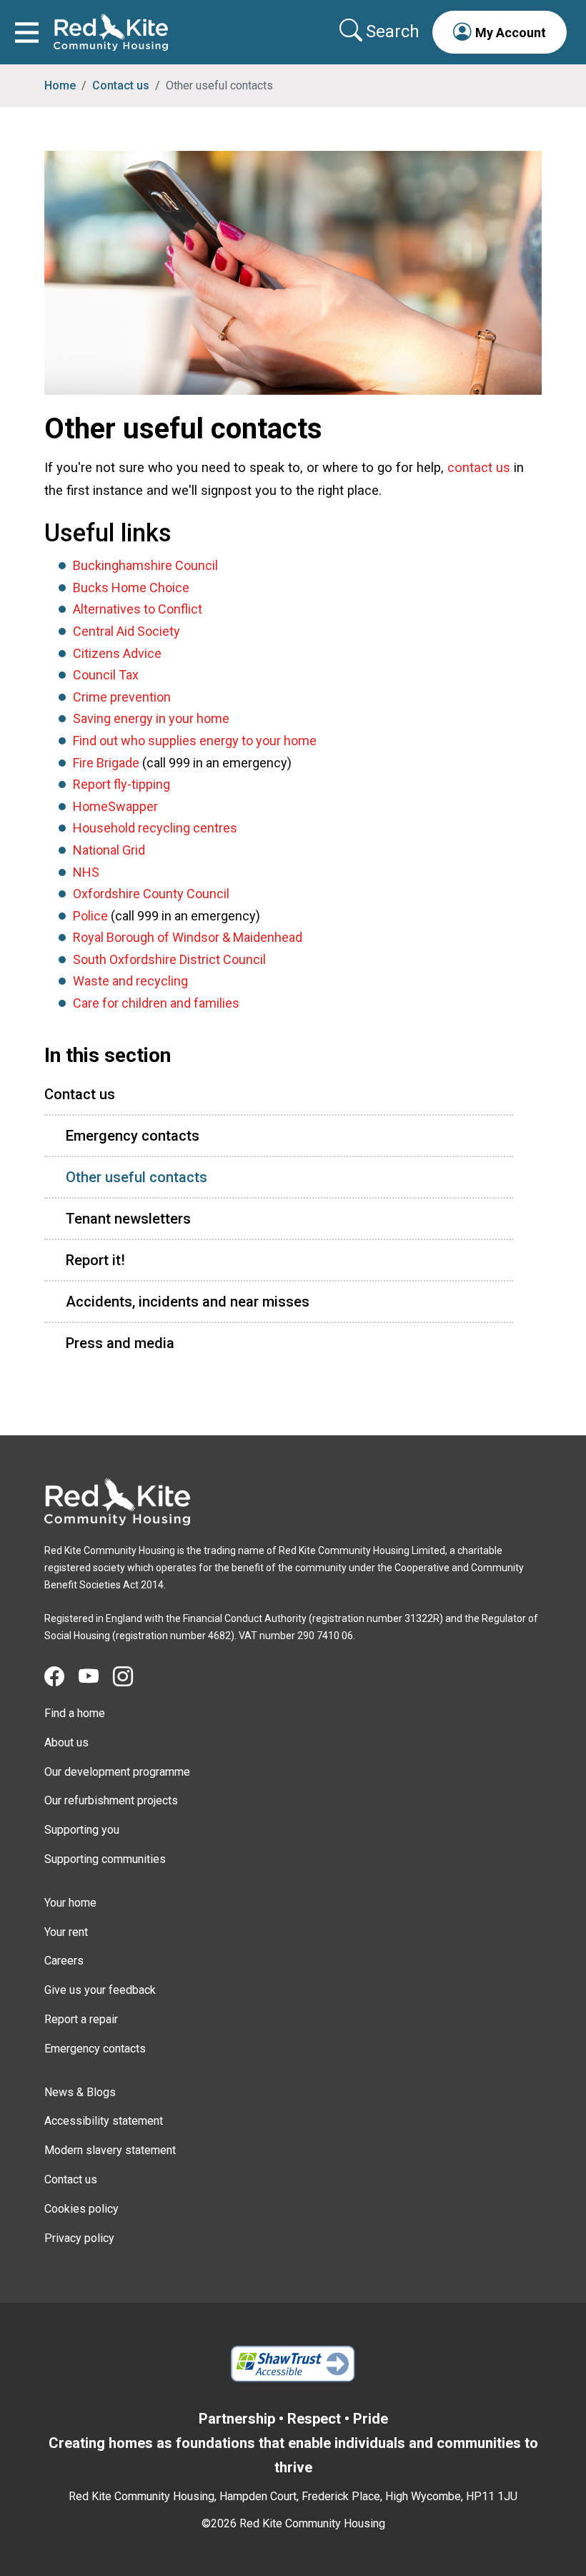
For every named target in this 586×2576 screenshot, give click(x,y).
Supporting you (82, 1830)
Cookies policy (81, 2209)
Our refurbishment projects (111, 1800)
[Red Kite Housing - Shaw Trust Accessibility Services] (293, 2364)
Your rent (66, 1932)
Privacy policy (79, 2238)
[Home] (117, 1502)
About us (66, 1742)
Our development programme (117, 1772)
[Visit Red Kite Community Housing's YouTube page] (96, 1677)
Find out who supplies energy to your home (195, 741)
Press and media (120, 1343)
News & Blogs (80, 2092)
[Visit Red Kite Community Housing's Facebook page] (61, 1677)
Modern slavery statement (110, 2150)
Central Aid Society (126, 631)
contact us (479, 467)
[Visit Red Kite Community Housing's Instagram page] (130, 1677)
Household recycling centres (155, 828)
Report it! (95, 1260)
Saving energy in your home (151, 718)
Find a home (75, 1713)
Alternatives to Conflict (138, 609)
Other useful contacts (136, 1177)
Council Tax (106, 675)
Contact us (121, 85)
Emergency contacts (133, 1136)
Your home (70, 1903)
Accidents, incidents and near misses (188, 1302)
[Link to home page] (111, 32)
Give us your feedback (100, 1990)
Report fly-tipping (121, 784)
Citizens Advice (117, 653)
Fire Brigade (106, 763)
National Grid (109, 850)
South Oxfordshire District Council (169, 959)
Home (60, 85)
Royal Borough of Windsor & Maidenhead (188, 937)
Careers (64, 1961)
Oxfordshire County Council (151, 894)
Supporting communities (105, 1859)
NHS (86, 872)
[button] (500, 32)
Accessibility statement (104, 2121)
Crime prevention (122, 697)
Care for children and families (156, 1003)
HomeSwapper (115, 806)
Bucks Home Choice (131, 588)
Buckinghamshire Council (145, 565)
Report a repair (81, 2019)
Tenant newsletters (128, 1219)
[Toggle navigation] (27, 32)
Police (90, 916)
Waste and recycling (130, 981)
